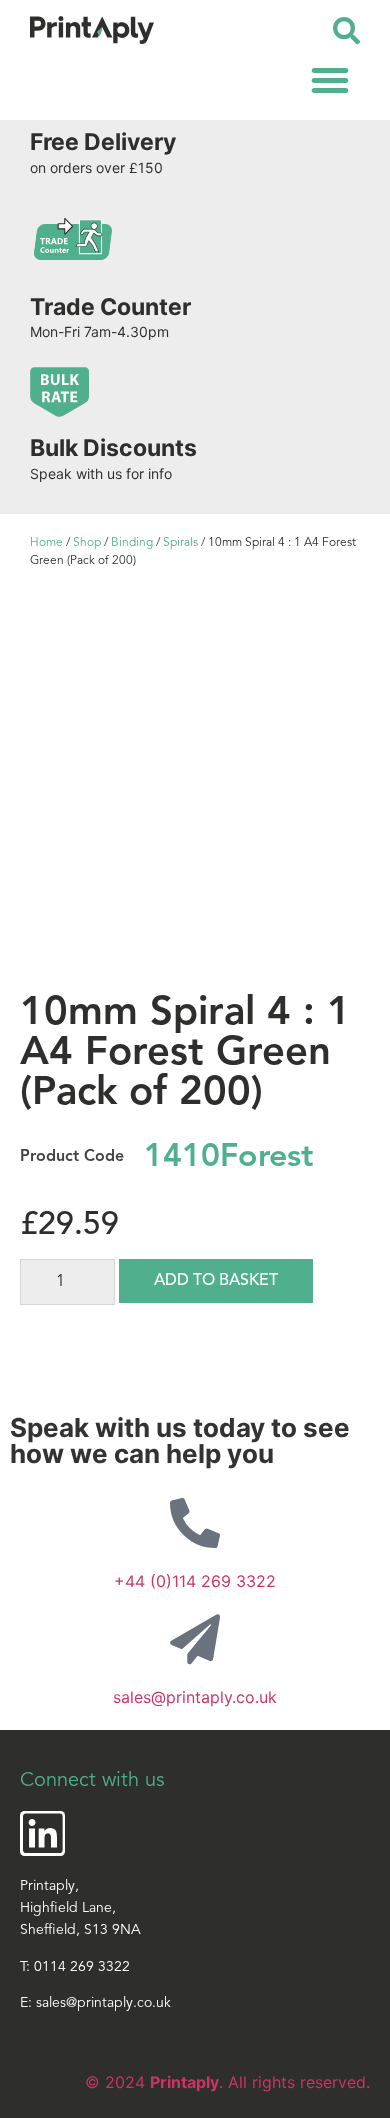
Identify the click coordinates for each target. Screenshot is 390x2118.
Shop (87, 543)
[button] (330, 80)
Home (46, 543)
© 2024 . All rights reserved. (227, 2082)
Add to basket (216, 1281)
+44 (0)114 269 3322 (195, 1581)
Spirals (180, 543)
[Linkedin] (42, 1833)
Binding (132, 543)
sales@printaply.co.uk (195, 1697)
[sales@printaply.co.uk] (195, 1639)
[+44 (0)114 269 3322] (195, 1523)
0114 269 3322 (82, 1967)
